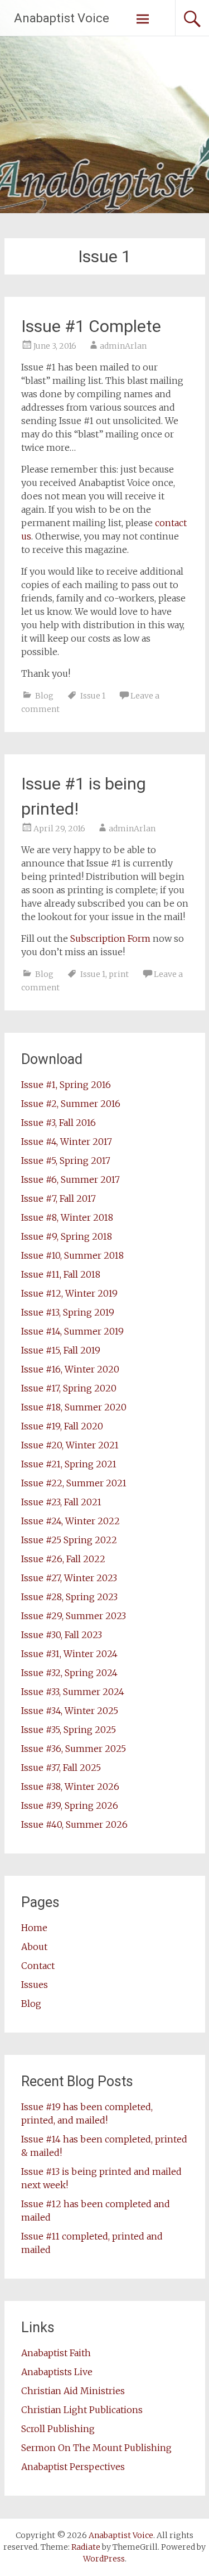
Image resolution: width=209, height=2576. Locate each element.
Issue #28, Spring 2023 (69, 1597)
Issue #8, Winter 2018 (67, 1217)
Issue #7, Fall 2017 (59, 1198)
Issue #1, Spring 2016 (66, 1085)
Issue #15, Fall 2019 (61, 1350)
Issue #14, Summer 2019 (72, 1331)
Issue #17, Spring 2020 (69, 1388)
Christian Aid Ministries (73, 2391)
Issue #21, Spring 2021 (69, 1464)
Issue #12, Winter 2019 (69, 1293)
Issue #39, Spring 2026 (70, 1805)
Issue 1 (93, 696)
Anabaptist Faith (56, 2353)
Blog (44, 696)
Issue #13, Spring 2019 (68, 1312)
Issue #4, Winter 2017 (67, 1142)
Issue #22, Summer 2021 (74, 1483)
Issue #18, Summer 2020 (74, 1407)
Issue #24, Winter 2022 (71, 1521)
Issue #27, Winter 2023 (69, 1578)
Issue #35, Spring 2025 (69, 1730)
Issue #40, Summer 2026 (74, 1824)
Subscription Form (110, 938)
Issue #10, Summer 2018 (72, 1255)
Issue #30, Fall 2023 (62, 1635)
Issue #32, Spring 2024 (69, 1673)
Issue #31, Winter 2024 (69, 1654)
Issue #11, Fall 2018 (61, 1274)
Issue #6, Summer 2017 (71, 1179)
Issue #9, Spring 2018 (67, 1236)
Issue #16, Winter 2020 (70, 1369)
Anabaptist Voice (62, 18)
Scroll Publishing (58, 2429)
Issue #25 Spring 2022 (69, 1540)
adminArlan (123, 346)
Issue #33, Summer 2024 (73, 1692)
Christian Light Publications (82, 2410)
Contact (38, 1966)
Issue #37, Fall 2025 (61, 1768)
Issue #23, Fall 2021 (61, 1502)
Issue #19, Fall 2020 (62, 1426)
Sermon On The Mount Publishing (96, 2448)
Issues (35, 1985)
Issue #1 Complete (91, 326)
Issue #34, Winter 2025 (70, 1711)
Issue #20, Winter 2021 (70, 1445)
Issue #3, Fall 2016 (59, 1123)
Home (34, 1928)
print (119, 974)
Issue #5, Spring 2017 (66, 1161)
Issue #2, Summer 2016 (71, 1104)
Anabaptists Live (57, 2372)
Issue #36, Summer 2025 (74, 1749)
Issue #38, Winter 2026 (70, 1787)
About (34, 1947)
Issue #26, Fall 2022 (63, 1559)
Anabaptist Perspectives (73, 2467)
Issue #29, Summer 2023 (74, 1616)
